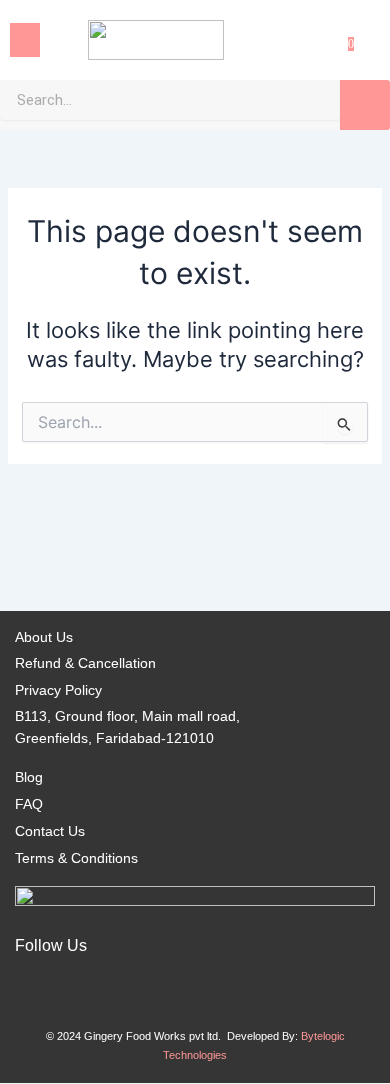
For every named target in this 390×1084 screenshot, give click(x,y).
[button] (25, 40)
